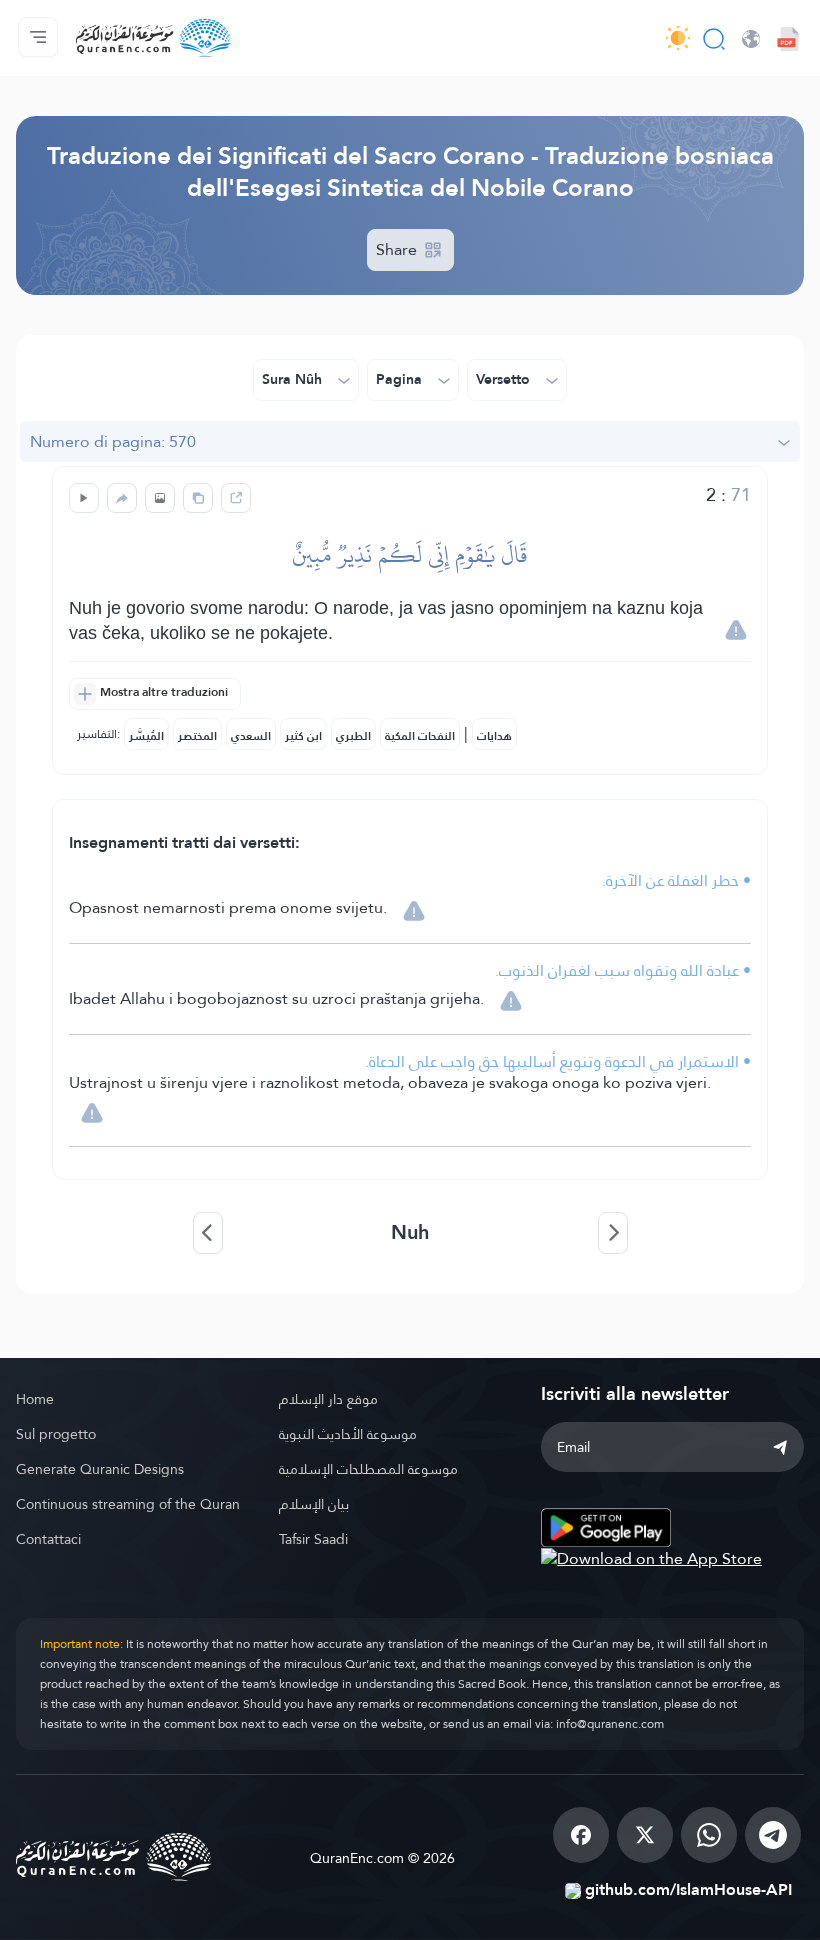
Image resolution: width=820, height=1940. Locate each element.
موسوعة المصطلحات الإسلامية (368, 1469)
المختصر (197, 736)
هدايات (494, 736)
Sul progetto (56, 1434)
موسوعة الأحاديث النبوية (348, 1434)
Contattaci (48, 1539)
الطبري (353, 736)
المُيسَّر (146, 736)
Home (35, 1399)
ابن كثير (303, 736)
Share (398, 249)
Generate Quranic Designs (100, 1469)
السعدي (251, 736)
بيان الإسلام (314, 1504)
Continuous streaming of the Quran (128, 1504)
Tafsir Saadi (313, 1539)
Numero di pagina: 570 (113, 441)
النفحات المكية (420, 736)
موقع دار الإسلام (328, 1399)
